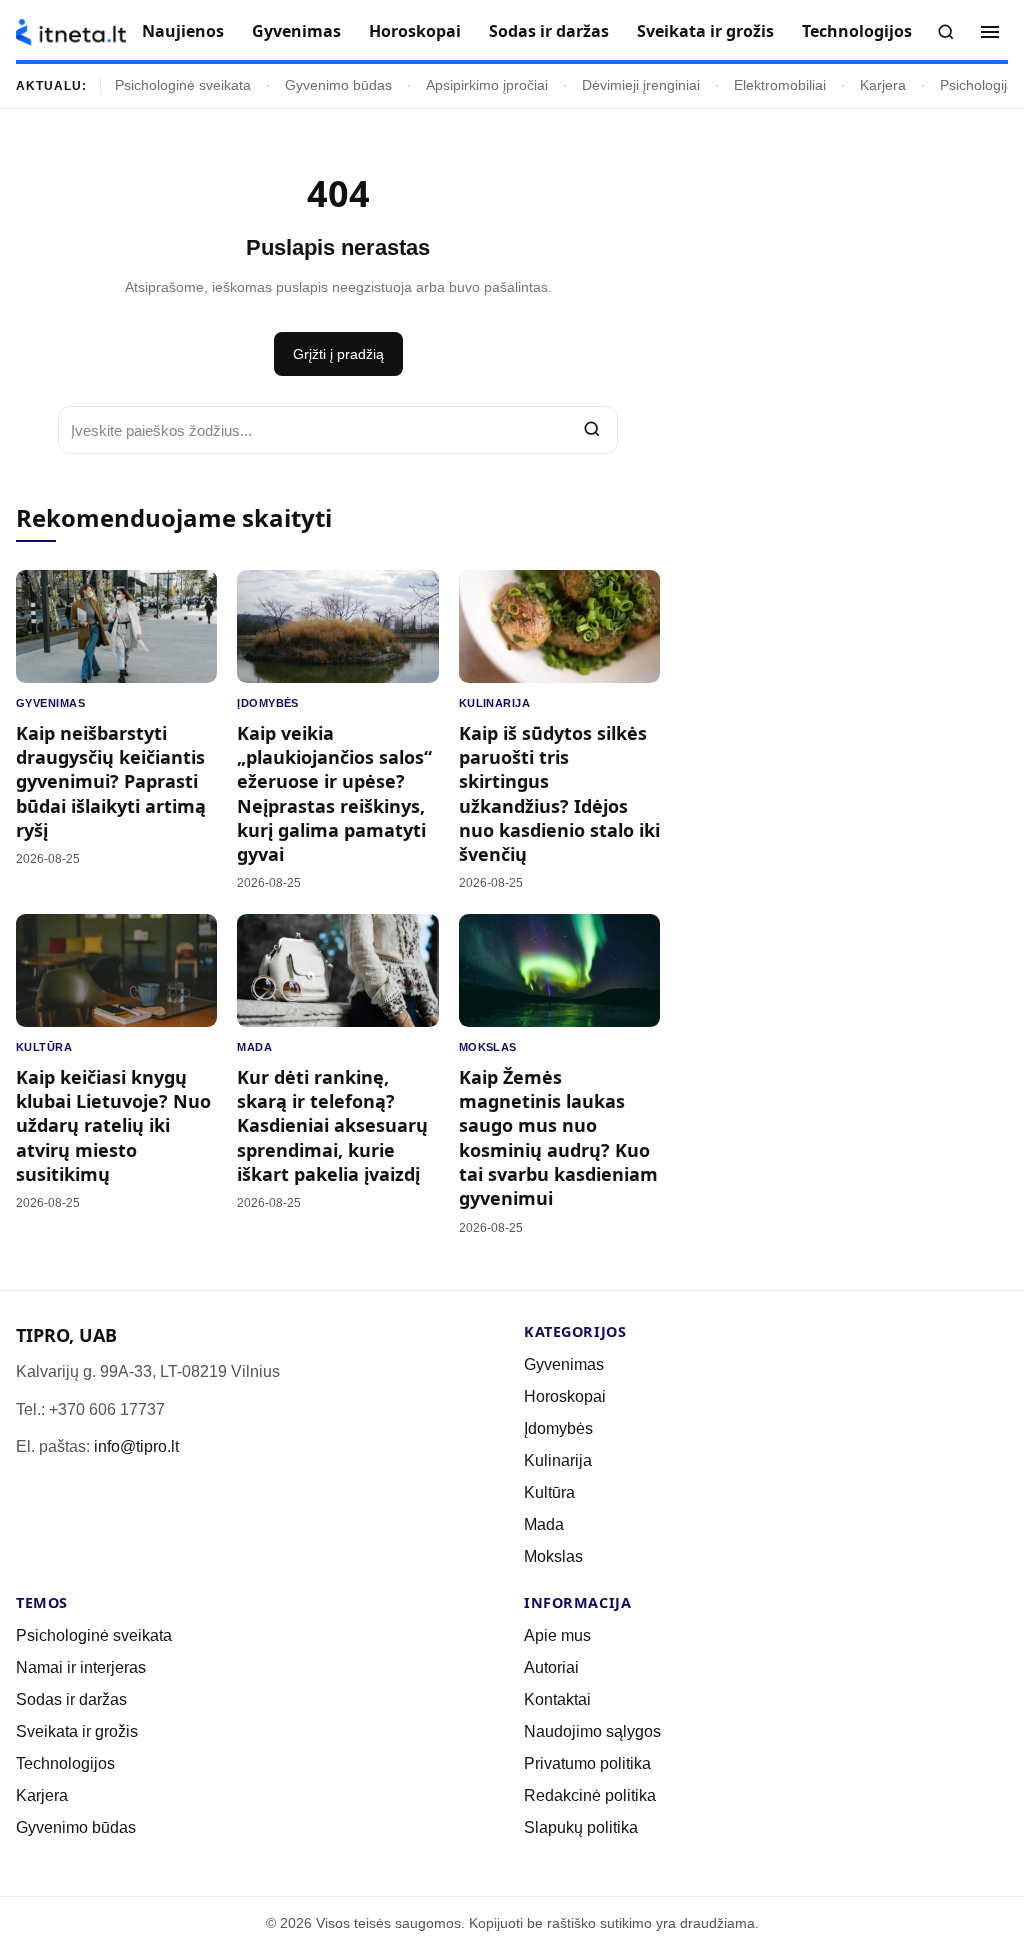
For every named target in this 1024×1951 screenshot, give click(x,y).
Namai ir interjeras (81, 1667)
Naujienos (183, 31)
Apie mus (557, 1635)
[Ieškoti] (946, 32)
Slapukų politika (581, 1827)
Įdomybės (268, 703)
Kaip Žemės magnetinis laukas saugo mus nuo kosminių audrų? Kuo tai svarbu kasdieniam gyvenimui (558, 1137)
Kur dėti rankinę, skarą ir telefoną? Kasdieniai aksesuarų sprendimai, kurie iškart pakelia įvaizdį (332, 1125)
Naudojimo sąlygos (592, 1731)
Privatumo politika (587, 1763)
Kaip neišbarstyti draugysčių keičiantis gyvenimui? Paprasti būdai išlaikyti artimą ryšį (111, 781)
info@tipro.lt (136, 1446)
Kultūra (44, 1047)
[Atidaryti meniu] (990, 32)
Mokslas (488, 1047)
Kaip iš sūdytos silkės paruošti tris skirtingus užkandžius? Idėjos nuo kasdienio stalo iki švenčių (559, 793)
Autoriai (551, 1667)
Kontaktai (557, 1699)
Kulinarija (494, 703)
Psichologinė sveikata (183, 85)
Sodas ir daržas (549, 31)
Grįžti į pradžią (338, 354)
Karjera (883, 85)
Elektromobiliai (780, 85)
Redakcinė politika (590, 1795)
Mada (254, 1047)
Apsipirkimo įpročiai (487, 85)
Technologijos (857, 31)
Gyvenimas (296, 31)
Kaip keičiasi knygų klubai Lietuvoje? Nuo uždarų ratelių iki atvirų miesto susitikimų (113, 1125)
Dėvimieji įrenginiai (641, 85)
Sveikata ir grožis (705, 31)
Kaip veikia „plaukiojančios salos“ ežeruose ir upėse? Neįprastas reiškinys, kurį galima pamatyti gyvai (334, 793)
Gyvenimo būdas (338, 85)
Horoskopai (415, 31)
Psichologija (977, 85)
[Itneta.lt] (71, 32)
